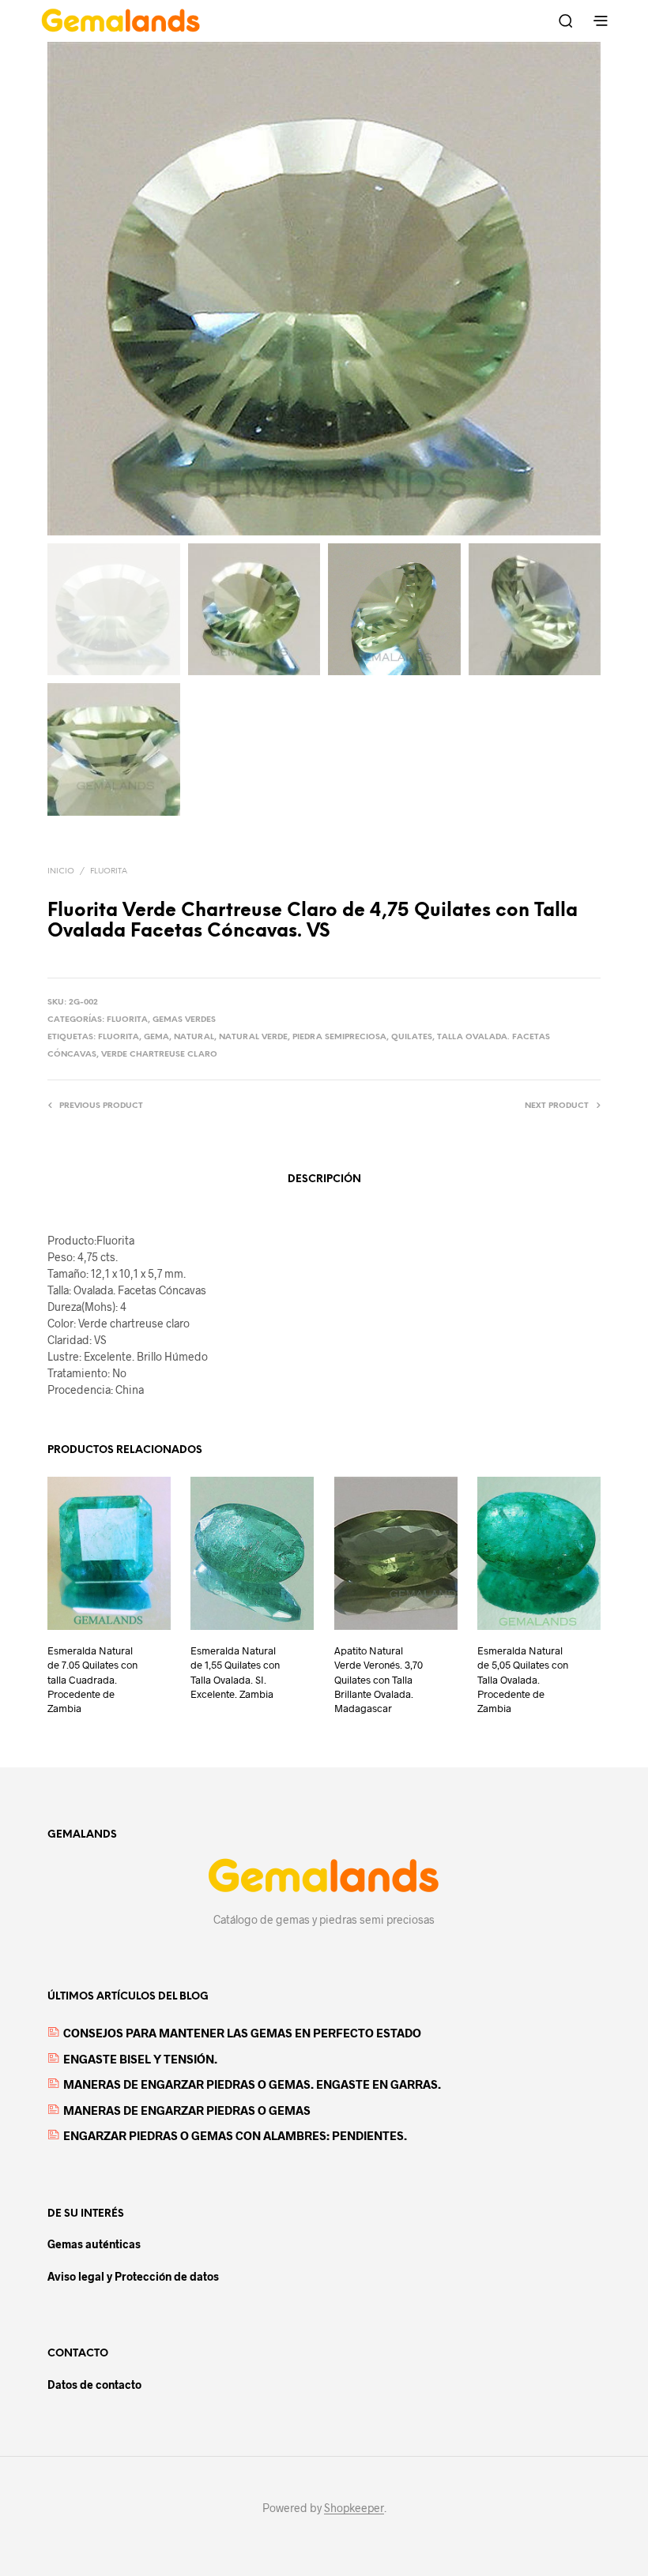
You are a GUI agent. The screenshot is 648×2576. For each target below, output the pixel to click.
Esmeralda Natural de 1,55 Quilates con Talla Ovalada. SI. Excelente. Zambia (235, 1672)
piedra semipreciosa (339, 1037)
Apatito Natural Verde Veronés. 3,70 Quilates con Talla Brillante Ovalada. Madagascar (379, 1679)
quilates (412, 1037)
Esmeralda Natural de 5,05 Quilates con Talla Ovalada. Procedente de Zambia (523, 1679)
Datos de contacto (94, 2384)
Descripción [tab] (324, 1179)
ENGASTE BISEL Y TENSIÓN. (140, 2059)
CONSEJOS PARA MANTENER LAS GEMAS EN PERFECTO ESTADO (242, 2033)
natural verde (253, 1037)
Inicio (61, 871)
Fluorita (109, 871)
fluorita (119, 1037)
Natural (194, 1037)
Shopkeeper (354, 2508)
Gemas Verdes (184, 1020)
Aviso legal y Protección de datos (133, 2276)
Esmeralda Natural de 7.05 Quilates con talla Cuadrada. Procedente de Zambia (92, 1679)
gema (156, 1037)
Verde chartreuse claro (159, 1055)
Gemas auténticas (94, 2244)
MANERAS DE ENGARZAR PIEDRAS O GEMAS (187, 2110)
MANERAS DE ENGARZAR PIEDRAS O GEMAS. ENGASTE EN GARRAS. (252, 2084)
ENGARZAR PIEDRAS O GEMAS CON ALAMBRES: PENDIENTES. (235, 2135)
